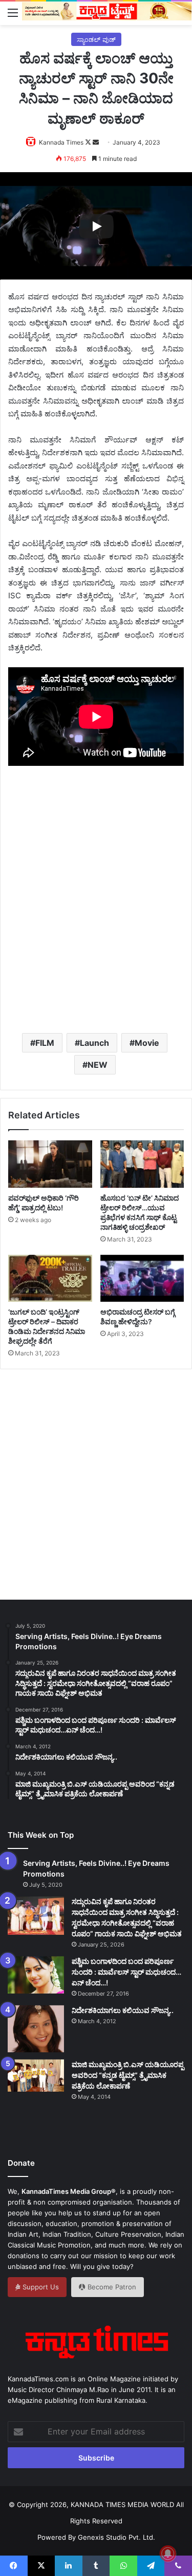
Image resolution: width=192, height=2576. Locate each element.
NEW (98, 1065)
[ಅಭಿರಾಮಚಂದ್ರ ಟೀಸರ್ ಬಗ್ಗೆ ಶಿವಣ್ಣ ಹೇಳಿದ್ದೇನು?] (142, 1278)
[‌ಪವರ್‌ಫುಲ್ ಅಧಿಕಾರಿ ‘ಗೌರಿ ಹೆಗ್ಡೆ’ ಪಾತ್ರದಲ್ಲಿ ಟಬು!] (50, 1164)
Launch (94, 1043)
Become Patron (111, 2287)
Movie (147, 1043)
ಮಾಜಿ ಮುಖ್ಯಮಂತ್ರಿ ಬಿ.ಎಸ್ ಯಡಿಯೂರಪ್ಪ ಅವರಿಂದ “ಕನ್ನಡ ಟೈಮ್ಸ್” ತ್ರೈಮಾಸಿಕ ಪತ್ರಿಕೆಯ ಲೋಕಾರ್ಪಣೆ (128, 2075)
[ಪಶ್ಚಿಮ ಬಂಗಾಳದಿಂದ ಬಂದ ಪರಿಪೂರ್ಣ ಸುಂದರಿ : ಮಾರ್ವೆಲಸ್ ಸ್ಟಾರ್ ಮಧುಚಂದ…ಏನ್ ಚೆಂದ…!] (36, 1975)
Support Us (40, 2287)
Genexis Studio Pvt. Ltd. (116, 2537)
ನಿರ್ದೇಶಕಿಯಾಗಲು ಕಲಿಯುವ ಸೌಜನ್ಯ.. (123, 2010)
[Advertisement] (96, 916)
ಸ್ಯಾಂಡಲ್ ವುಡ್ (96, 39)
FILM (45, 1043)
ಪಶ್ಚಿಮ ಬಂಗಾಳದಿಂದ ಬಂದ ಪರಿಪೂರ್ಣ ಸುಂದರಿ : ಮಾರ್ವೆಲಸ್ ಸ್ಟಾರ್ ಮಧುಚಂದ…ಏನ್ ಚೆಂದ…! (126, 1972)
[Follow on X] (89, 142)
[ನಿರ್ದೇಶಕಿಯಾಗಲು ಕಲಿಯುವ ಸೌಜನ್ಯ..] (36, 2029)
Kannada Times (61, 142)
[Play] (96, 226)
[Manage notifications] (168, 2554)
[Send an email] (96, 142)
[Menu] (13, 12)
